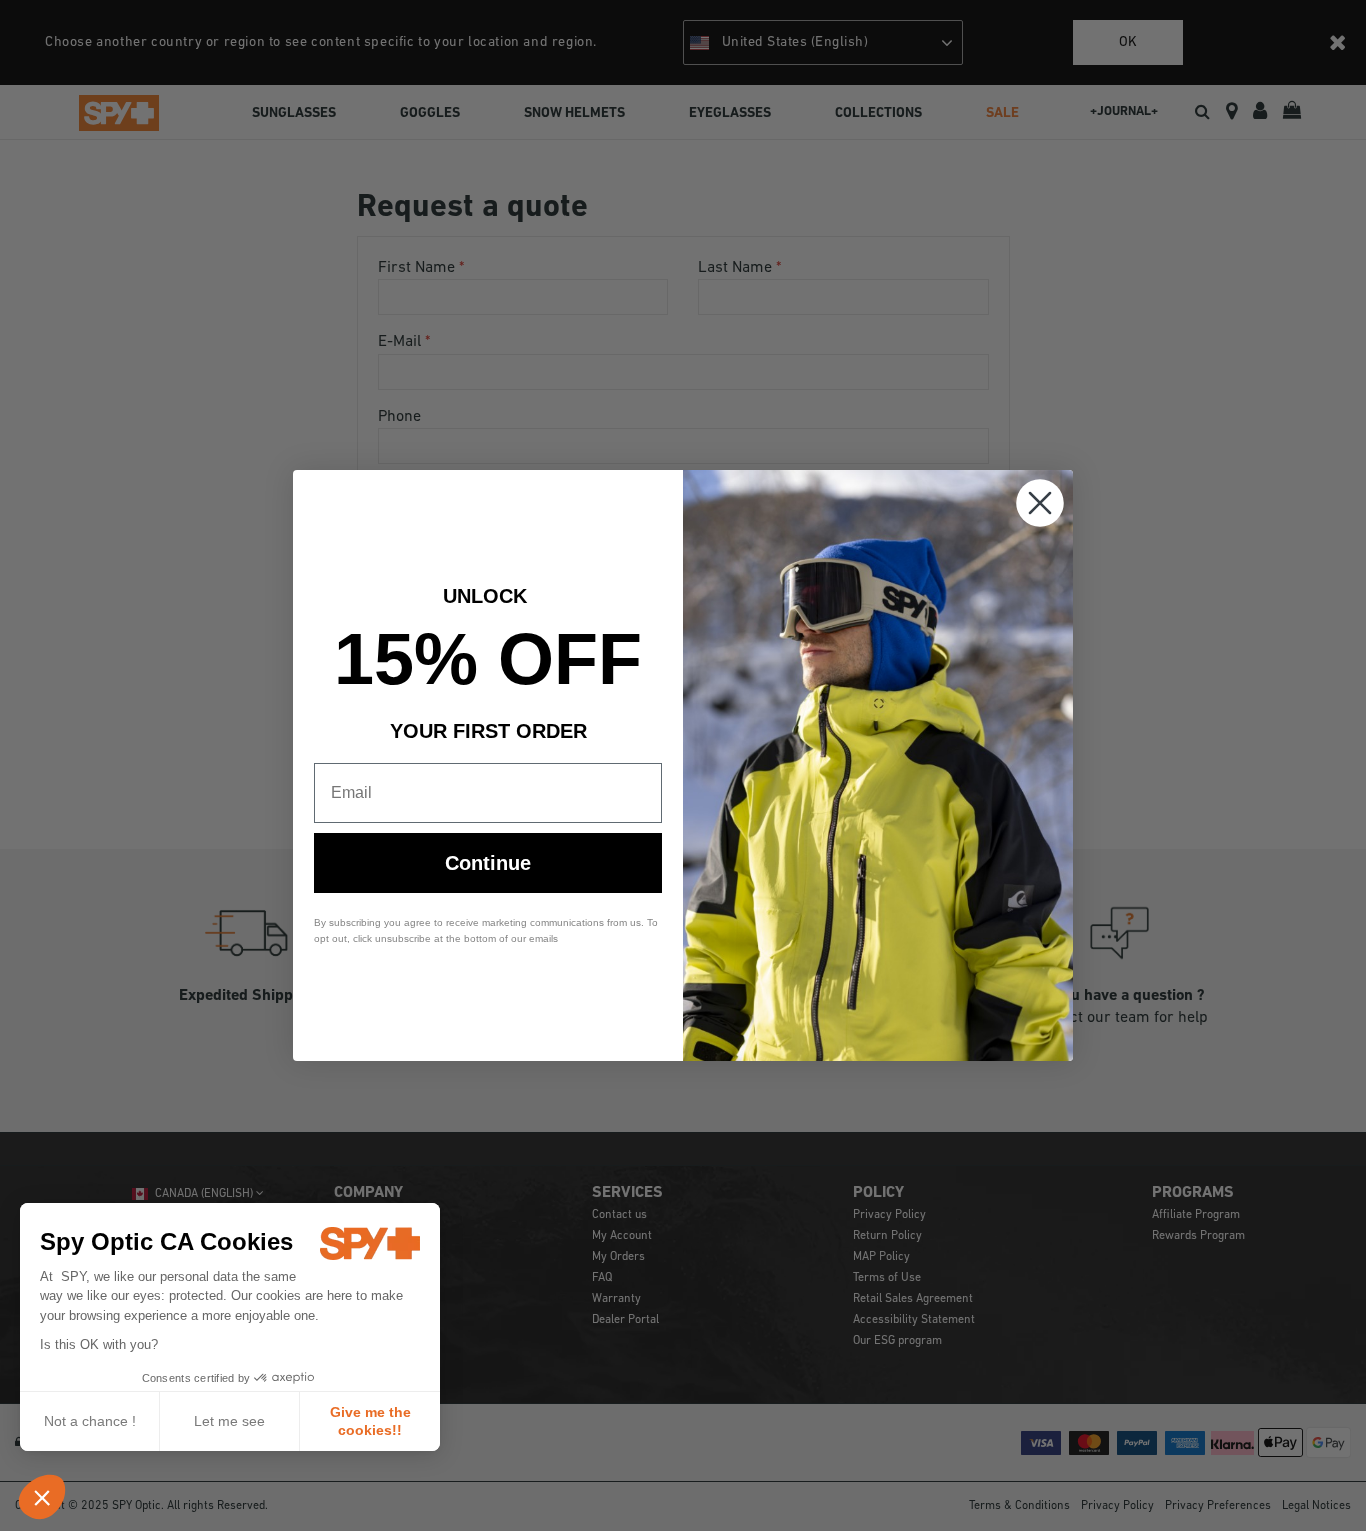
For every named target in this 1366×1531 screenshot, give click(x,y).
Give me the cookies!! (370, 1421)
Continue (488, 863)
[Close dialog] (1040, 503)
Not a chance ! (90, 1421)
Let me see (229, 1421)
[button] (42, 1497)
